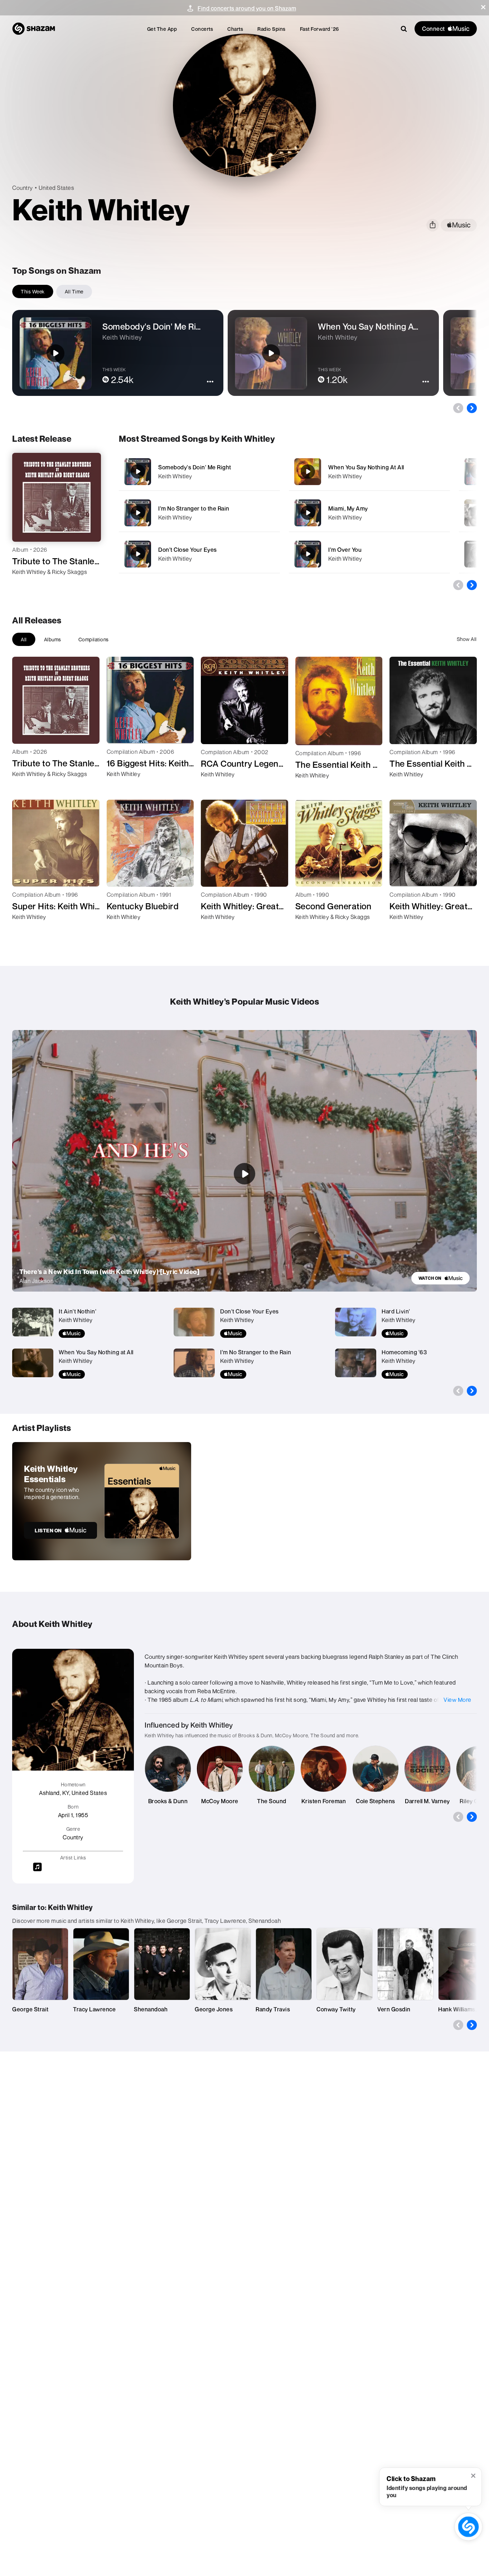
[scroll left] (458, 408)
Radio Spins (272, 29)
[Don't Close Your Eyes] (199, 554)
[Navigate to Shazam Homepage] (34, 29)
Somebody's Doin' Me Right (195, 467)
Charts (235, 29)
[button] (483, 7)
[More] (270, 471)
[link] (440, 1278)
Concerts (202, 29)
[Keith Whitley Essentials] (102, 1501)
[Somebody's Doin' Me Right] (199, 472)
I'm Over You (345, 550)
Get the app (162, 29)
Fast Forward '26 (319, 29)
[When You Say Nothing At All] (369, 472)
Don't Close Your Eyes (188, 550)
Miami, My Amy (348, 508)
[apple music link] (459, 225)
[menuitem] (162, 29)
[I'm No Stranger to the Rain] (199, 513)
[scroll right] (472, 408)
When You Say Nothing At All (366, 467)
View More (457, 1700)
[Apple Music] (25, 585)
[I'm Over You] (369, 554)
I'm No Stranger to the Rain (194, 508)
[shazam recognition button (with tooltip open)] (468, 2527)
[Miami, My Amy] (369, 513)
